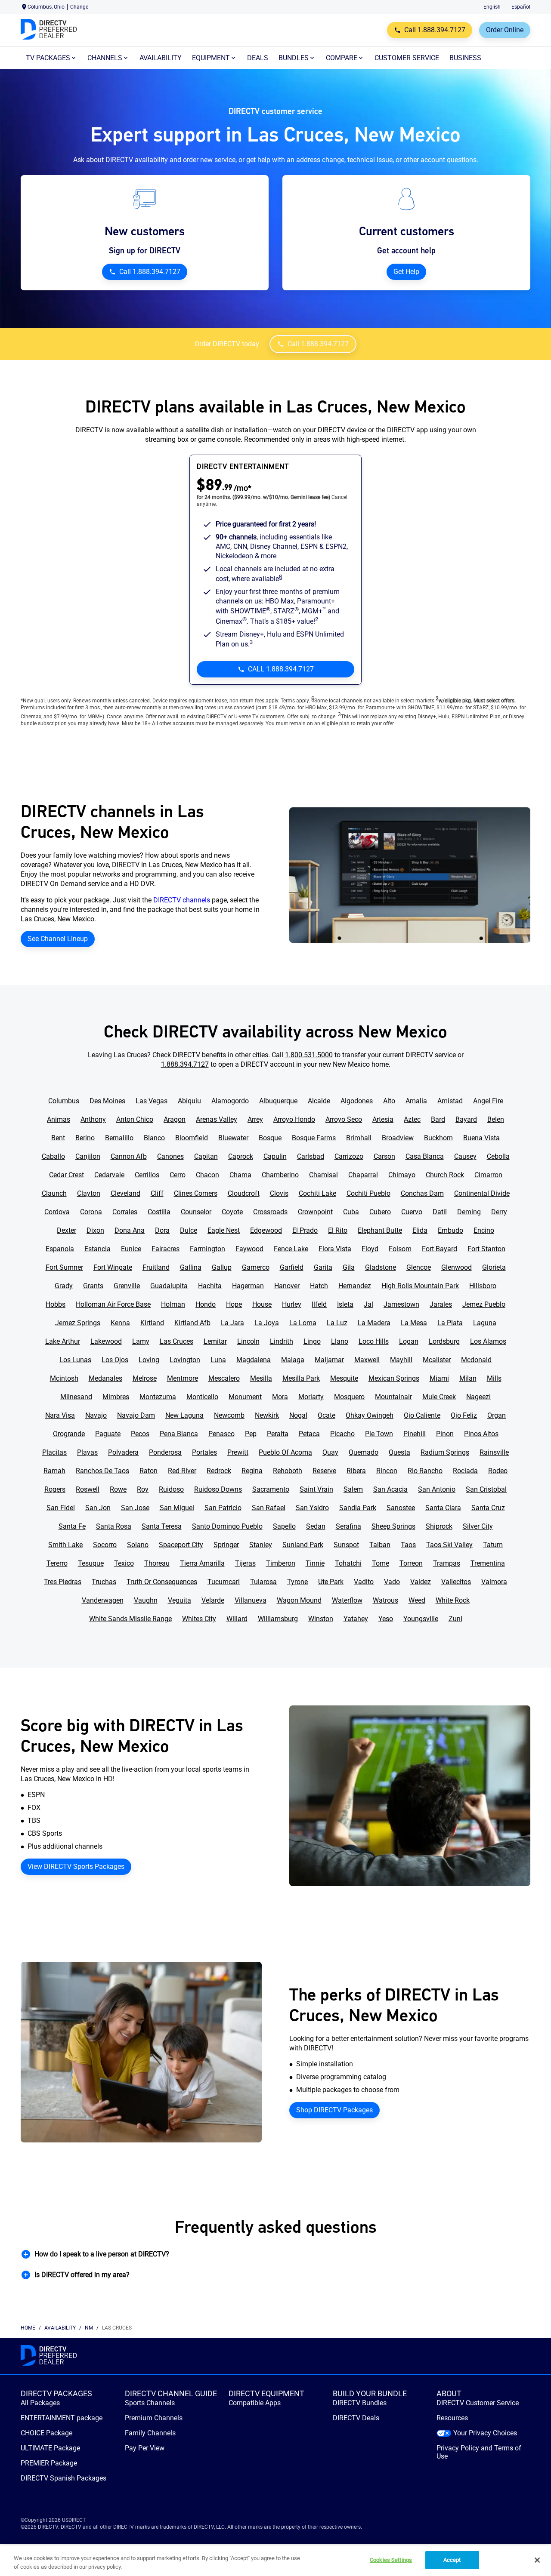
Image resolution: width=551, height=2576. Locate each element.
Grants (93, 1286)
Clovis (279, 1193)
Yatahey (356, 1619)
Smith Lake (65, 1545)
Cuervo (412, 1212)
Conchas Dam (422, 1193)
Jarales (441, 1304)
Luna (218, 1360)
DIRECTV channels (182, 900)
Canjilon (88, 1156)
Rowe (118, 1489)
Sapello (284, 1526)
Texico (124, 1563)
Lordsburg (444, 1341)
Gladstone (381, 1267)
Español (521, 7)
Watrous (385, 1600)
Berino (85, 1138)
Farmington (207, 1249)
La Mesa (414, 1323)
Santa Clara (443, 1508)
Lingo (312, 1341)
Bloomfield (192, 1138)
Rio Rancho (425, 1471)
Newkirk (267, 1415)
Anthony (93, 1119)
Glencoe (419, 1267)
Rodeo (498, 1471)
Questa (399, 1452)
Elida (420, 1230)
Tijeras (245, 1563)
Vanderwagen (103, 1600)
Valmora (494, 1582)
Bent (58, 1138)
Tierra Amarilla (202, 1563)
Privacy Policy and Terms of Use (479, 2452)
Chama (240, 1175)
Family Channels (150, 2433)
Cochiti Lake (317, 1193)
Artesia (383, 1119)
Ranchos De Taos (102, 1471)
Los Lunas (75, 1360)
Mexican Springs (394, 1378)
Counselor (196, 1212)
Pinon (445, 1434)
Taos (408, 1545)
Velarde (213, 1600)
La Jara (232, 1323)
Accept (452, 2560)
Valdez (421, 1582)
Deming (469, 1212)
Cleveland (125, 1193)
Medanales (105, 1378)
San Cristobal (486, 1489)
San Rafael (269, 1508)
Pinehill (415, 1434)
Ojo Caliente (422, 1415)
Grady (64, 1286)
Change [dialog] (79, 7)
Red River (182, 1471)
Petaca (309, 1434)
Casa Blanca (425, 1156)
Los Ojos (115, 1360)
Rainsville (494, 1452)
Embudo (450, 1230)
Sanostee (401, 1508)
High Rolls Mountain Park (420, 1286)
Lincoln (248, 1341)
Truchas (104, 1582)
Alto (389, 1101)
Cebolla (498, 1156)
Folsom (400, 1249)
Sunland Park (303, 1545)
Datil (440, 1212)
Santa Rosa (114, 1526)
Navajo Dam (136, 1415)
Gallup (222, 1267)
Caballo (53, 1156)
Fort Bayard (440, 1249)
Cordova (57, 1212)
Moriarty (311, 1397)
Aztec (412, 1119)
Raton (149, 1471)
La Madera (374, 1323)
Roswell (88, 1489)
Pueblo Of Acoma (285, 1452)
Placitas (54, 1452)
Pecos (140, 1434)
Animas (59, 1119)
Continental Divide (482, 1193)
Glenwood (457, 1267)
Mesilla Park (301, 1378)
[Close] (537, 2560)
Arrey (255, 1119)
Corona (91, 1212)
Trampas (447, 1563)
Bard (438, 1119)
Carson (384, 1156)
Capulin (275, 1156)
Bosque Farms (314, 1138)
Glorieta (494, 1267)
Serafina (348, 1526)
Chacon (207, 1175)
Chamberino (280, 1175)
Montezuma (158, 1397)
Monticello (202, 1397)
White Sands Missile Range (130, 1619)
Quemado (364, 1452)
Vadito (364, 1582)
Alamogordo (230, 1101)
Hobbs (56, 1304)
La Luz (337, 1323)
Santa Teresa (162, 1526)
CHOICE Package (46, 2433)
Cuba (351, 1212)
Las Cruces (176, 1341)
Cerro (178, 1175)
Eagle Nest (224, 1230)
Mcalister (437, 1360)
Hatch (319, 1286)
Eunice (131, 1249)
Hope (234, 1304)
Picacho (342, 1434)
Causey (465, 1156)
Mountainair (393, 1397)
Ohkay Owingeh (370, 1415)
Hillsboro (483, 1286)
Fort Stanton (486, 1249)
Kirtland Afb (192, 1323)
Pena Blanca (179, 1434)
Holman (173, 1304)
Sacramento (271, 1489)
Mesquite (344, 1378)
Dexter (67, 1230)
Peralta (278, 1434)
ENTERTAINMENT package (62, 2418)
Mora (280, 1397)
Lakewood (106, 1341)
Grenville (127, 1286)
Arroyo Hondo (294, 1119)
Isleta (345, 1304)
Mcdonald (476, 1360)
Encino (484, 1230)
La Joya (267, 1323)
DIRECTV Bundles (360, 2403)
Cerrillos (147, 1175)
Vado (392, 1582)
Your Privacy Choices (485, 2433)
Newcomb (229, 1415)
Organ (497, 1415)
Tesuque (91, 1563)
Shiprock (439, 1526)
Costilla (159, 1212)
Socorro (105, 1545)
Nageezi (478, 1397)
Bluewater (233, 1138)
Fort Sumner (64, 1267)
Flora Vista (335, 1249)
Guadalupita (169, 1286)
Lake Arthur (63, 1341)
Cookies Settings (391, 2560)
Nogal (298, 1415)
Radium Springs (445, 1452)
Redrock (219, 1471)
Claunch (54, 1193)
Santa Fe (72, 1526)
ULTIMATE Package (50, 2448)
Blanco (154, 1138)
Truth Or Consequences (162, 1582)
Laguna (485, 1323)
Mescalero (224, 1378)
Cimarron (488, 1175)
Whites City (199, 1619)
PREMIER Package (49, 2463)
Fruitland (156, 1267)
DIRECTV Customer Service (478, 2403)
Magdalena (254, 1360)
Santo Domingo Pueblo (227, 1526)
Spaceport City (181, 1545)
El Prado (305, 1230)
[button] (275, 2254)
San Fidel (61, 1508)
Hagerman (248, 1286)
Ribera (356, 1471)
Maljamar (329, 1360)
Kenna (120, 1323)
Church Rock (445, 1175)
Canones (170, 1156)
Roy (143, 1489)
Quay (330, 1452)
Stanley (261, 1545)
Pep (251, 1434)
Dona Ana (130, 1230)
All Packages (40, 2403)
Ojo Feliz (464, 1415)
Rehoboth (288, 1471)
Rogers (55, 1489)
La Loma (303, 1323)
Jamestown (401, 1304)
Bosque (270, 1138)
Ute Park (331, 1582)
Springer (226, 1545)
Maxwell (367, 1360)
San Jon (98, 1508)
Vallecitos (456, 1582)
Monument (245, 1397)
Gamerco (256, 1267)
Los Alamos (488, 1341)
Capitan (206, 1156)
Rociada (465, 1471)
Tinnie (315, 1563)
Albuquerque (278, 1101)
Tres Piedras (63, 1582)
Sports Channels (150, 2403)
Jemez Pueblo (484, 1304)
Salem (353, 1489)
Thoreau (157, 1563)
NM (89, 2328)
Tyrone (297, 1582)
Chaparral (363, 1175)
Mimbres (116, 1397)
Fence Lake (291, 1249)
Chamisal (323, 1175)
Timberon (281, 1563)
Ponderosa (165, 1452)
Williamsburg (278, 1619)
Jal (368, 1304)
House (262, 1304)
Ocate (327, 1415)
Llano (340, 1341)
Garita (323, 1267)
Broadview (398, 1138)
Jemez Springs (78, 1323)
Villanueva (251, 1600)
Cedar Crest (67, 1175)
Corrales (125, 1212)
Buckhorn (438, 1138)
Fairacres (166, 1249)
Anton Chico (135, 1119)
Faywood (249, 1249)
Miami (439, 1378)
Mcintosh (64, 1378)
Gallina (191, 1267)
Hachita (210, 1286)
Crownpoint (315, 1212)
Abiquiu (189, 1101)
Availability (60, 2328)
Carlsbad (311, 1156)
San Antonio (437, 1489)
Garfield (292, 1267)
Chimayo (402, 1175)
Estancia (98, 1249)
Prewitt (238, 1452)
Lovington (185, 1360)
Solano (138, 1545)
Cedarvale (109, 1175)
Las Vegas (152, 1101)
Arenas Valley (217, 1119)
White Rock (453, 1600)
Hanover (287, 1286)
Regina (252, 1471)
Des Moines (107, 1101)
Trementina (488, 1563)
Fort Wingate (113, 1267)
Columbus (64, 1101)
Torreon (411, 1563)
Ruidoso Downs (218, 1489)
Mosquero (349, 1397)
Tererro (57, 1563)
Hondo (206, 1304)
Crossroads (270, 1212)
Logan (409, 1341)
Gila (349, 1267)
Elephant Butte (380, 1230)
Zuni (455, 1619)
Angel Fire (488, 1101)
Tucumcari (224, 1582)
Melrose (145, 1378)
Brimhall (359, 1138)
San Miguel (177, 1508)
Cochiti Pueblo (368, 1193)
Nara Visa (60, 1415)
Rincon (387, 1471)
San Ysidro (312, 1508)
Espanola (60, 1249)
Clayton (89, 1193)
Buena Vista (481, 1138)
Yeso (386, 1619)
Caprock (241, 1156)
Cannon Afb (129, 1156)
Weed (417, 1600)
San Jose (135, 1508)
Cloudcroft (244, 1193)
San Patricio (223, 1508)
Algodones (357, 1101)
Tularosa (263, 1582)
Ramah (54, 1471)
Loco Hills (374, 1341)
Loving (149, 1360)
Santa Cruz (488, 1508)
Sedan (316, 1526)
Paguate (108, 1434)
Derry (499, 1212)
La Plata (450, 1323)
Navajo (96, 1415)
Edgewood (266, 1230)
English (492, 7)
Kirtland (152, 1323)
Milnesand (76, 1397)
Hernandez (355, 1286)
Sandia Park (358, 1508)
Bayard (466, 1119)
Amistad (450, 1101)
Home (28, 2328)
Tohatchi (348, 1563)
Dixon (95, 1230)
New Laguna (184, 1415)
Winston (321, 1619)
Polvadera (123, 1452)
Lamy (141, 1341)
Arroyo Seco (344, 1119)
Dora (162, 1230)
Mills (494, 1378)
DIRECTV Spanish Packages (63, 2478)
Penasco (221, 1434)
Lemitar (215, 1341)
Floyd (370, 1249)
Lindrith (282, 1341)
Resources (452, 2418)
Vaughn (146, 1600)
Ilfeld (319, 1304)
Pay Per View (145, 2448)
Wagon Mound (299, 1600)
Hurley (292, 1304)
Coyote (232, 1212)
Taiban (380, 1545)
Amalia (416, 1101)
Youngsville (421, 1619)
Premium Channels (154, 2418)
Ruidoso (171, 1489)
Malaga (293, 1360)
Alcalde (319, 1101)
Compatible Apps (255, 2403)
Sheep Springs (393, 1526)
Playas (87, 1452)
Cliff (157, 1193)
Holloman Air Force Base (113, 1304)
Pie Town (379, 1434)
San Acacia (390, 1489)
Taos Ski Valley (449, 1545)
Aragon (175, 1119)
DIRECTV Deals (356, 2418)
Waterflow (347, 1600)
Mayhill (401, 1360)
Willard (237, 1619)
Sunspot (346, 1545)
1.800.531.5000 (309, 1055)
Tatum (493, 1545)
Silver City (478, 1526)
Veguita (180, 1600)
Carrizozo (349, 1156)
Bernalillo (119, 1138)
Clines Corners (196, 1193)
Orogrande (69, 1434)
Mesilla (261, 1378)
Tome (381, 1563)
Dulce (189, 1230)
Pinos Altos (481, 1434)
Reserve (324, 1471)
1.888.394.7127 (185, 1064)
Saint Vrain (316, 1489)
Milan (468, 1378)
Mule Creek (439, 1397)
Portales (204, 1452)
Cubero (380, 1212)
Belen (496, 1119)
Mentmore (183, 1378)
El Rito (338, 1230)
